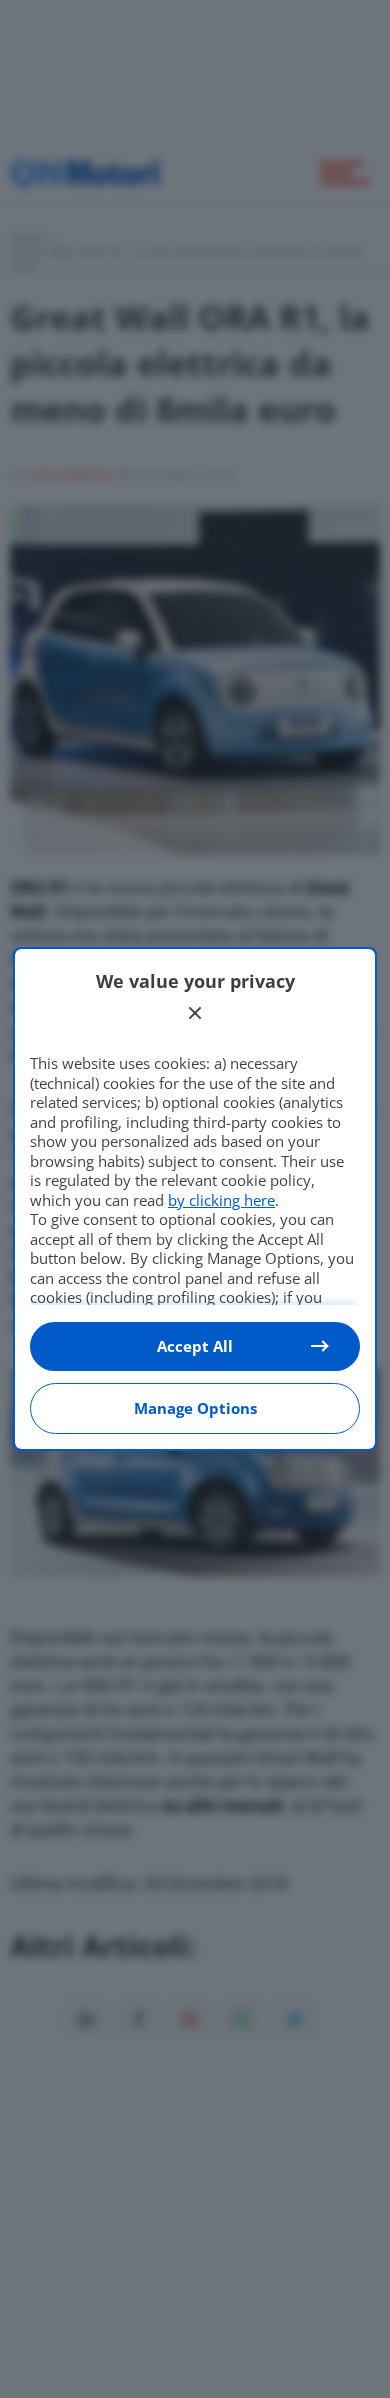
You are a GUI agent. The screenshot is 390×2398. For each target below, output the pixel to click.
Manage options (195, 1408)
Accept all (195, 1346)
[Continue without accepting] (195, 1013)
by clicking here (221, 1200)
